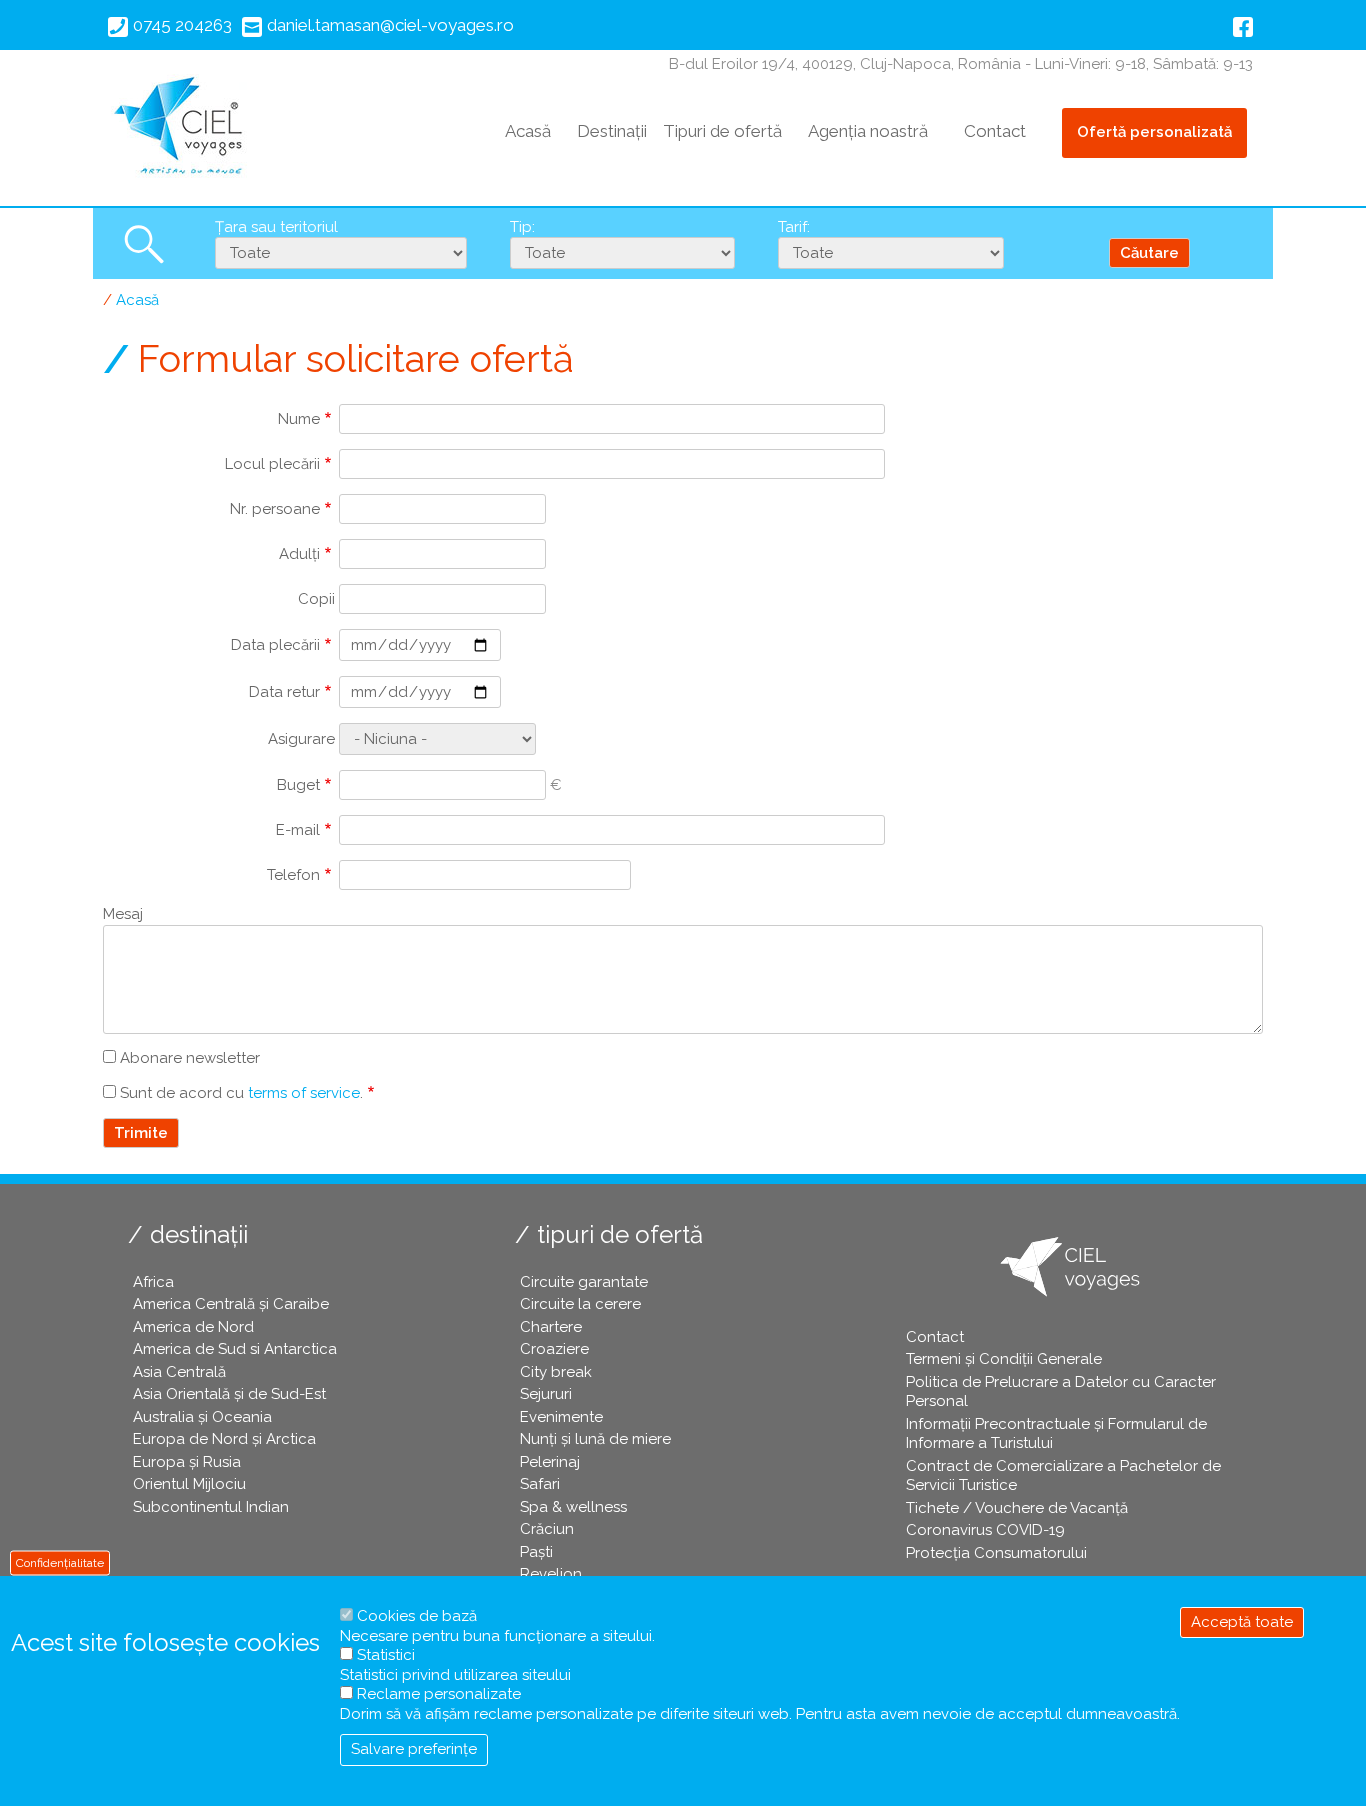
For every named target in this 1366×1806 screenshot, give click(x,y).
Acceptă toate (1242, 1622)
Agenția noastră (868, 131)
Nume (299, 419)
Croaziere (554, 1349)
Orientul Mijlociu (189, 1484)
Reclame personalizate (439, 1694)
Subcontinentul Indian (211, 1507)
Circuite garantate (584, 1282)
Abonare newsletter (190, 1058)
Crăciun (547, 1529)
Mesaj (123, 914)
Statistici (386, 1655)
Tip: (522, 227)
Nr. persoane (275, 509)
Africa (153, 1282)
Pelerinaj (550, 1462)
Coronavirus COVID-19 (985, 1530)
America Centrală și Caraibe (231, 1304)
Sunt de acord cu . (241, 1093)
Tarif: (794, 227)
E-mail (298, 830)
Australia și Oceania (202, 1417)
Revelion (551, 1574)
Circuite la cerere (580, 1304)
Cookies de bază (417, 1616)
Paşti (536, 1552)
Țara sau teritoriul (276, 227)
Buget (298, 785)
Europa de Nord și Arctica (224, 1439)
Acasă (528, 131)
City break (556, 1372)
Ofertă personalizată (1154, 132)
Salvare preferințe (414, 1749)
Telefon (293, 875)
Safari (540, 1484)
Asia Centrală (179, 1372)
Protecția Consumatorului (996, 1553)
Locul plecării (272, 464)
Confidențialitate (60, 1562)
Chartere (551, 1327)
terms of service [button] (304, 1093)
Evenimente (561, 1417)
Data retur (284, 692)
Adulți (299, 554)
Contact (995, 131)
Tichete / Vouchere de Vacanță (1017, 1508)
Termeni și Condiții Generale (1004, 1359)
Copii (316, 599)
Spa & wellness (573, 1507)
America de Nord (193, 1327)
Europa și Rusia (187, 1462)
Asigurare (301, 739)
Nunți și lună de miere (595, 1439)
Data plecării (275, 645)
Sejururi (546, 1394)
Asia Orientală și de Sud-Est (229, 1394)
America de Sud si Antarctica (235, 1349)
